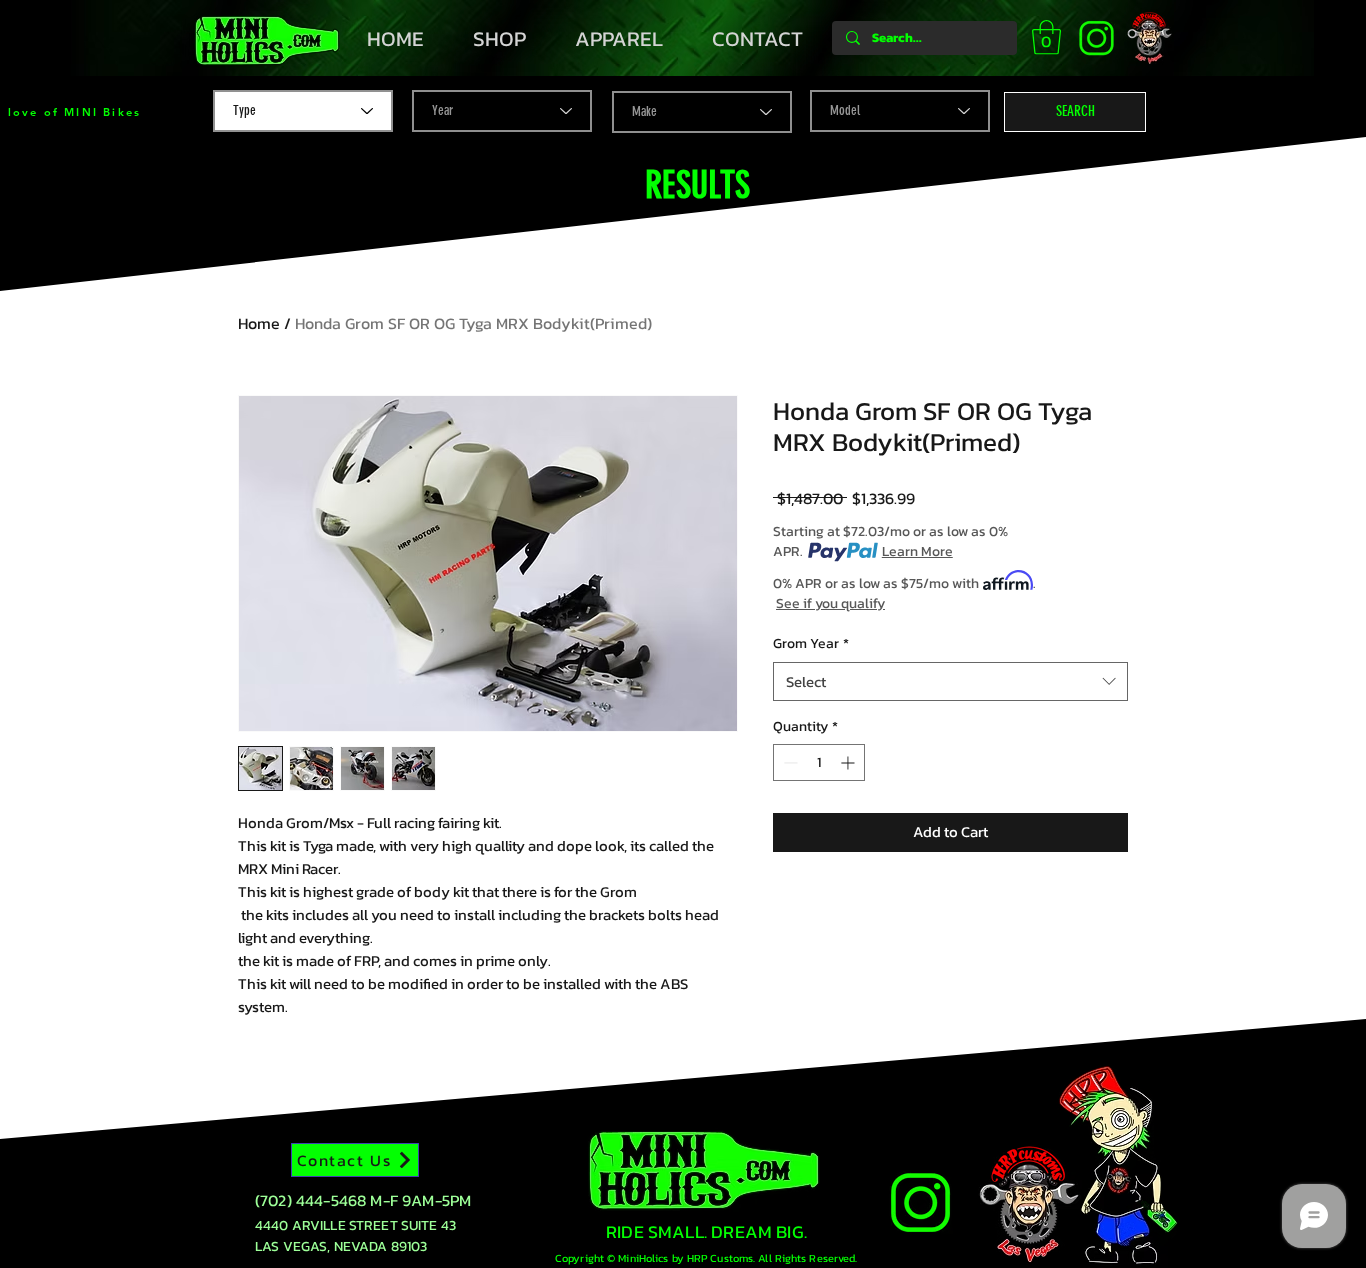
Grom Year (811, 644)
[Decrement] (788, 762)
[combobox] (950, 681)
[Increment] (849, 762)
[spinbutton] (819, 762)
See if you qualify (830, 604)
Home (259, 323)
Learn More (917, 552)
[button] (1046, 37)
